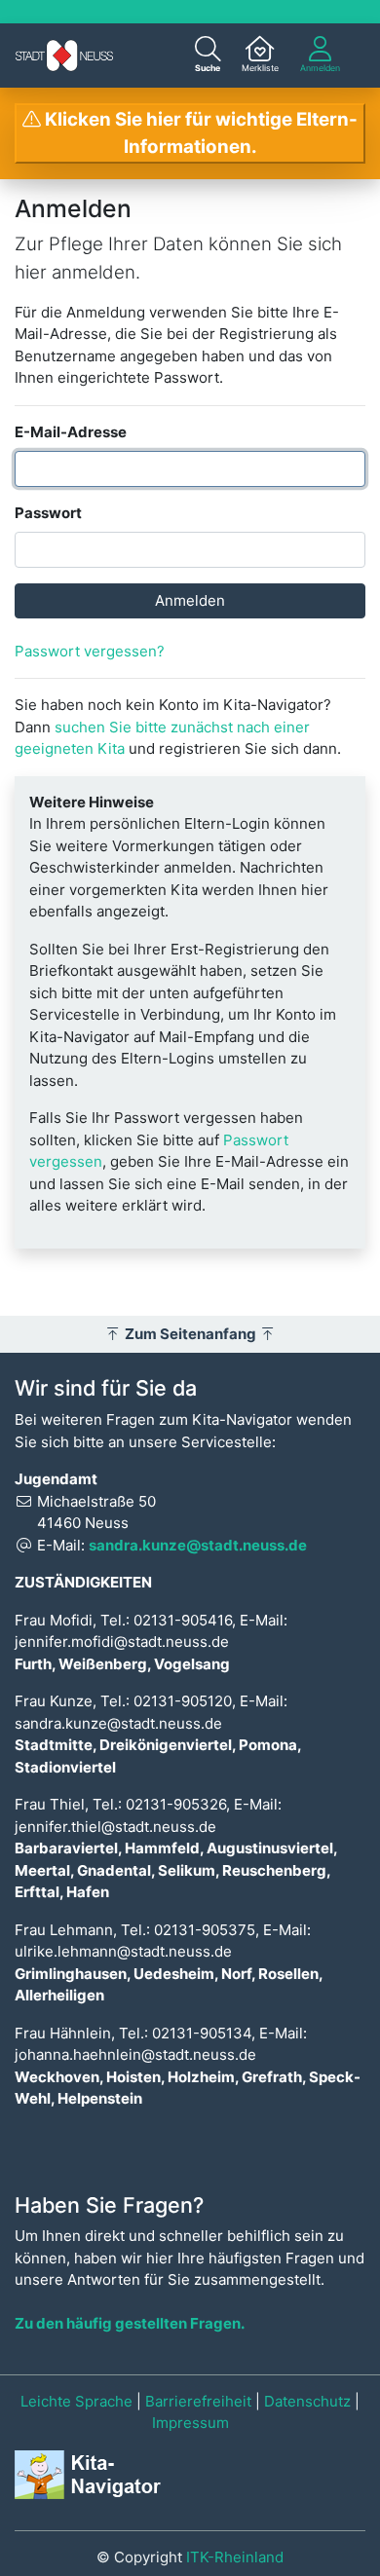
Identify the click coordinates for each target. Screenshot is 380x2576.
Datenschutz (307, 2401)
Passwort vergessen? (90, 651)
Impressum (190, 2423)
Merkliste (260, 68)
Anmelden (320, 68)
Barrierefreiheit (198, 2401)
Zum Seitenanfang (190, 1334)
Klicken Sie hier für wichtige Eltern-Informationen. (199, 133)
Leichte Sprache (76, 2401)
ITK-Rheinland (235, 2557)
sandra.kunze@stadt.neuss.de (198, 1545)
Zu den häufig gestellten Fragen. (130, 2323)
